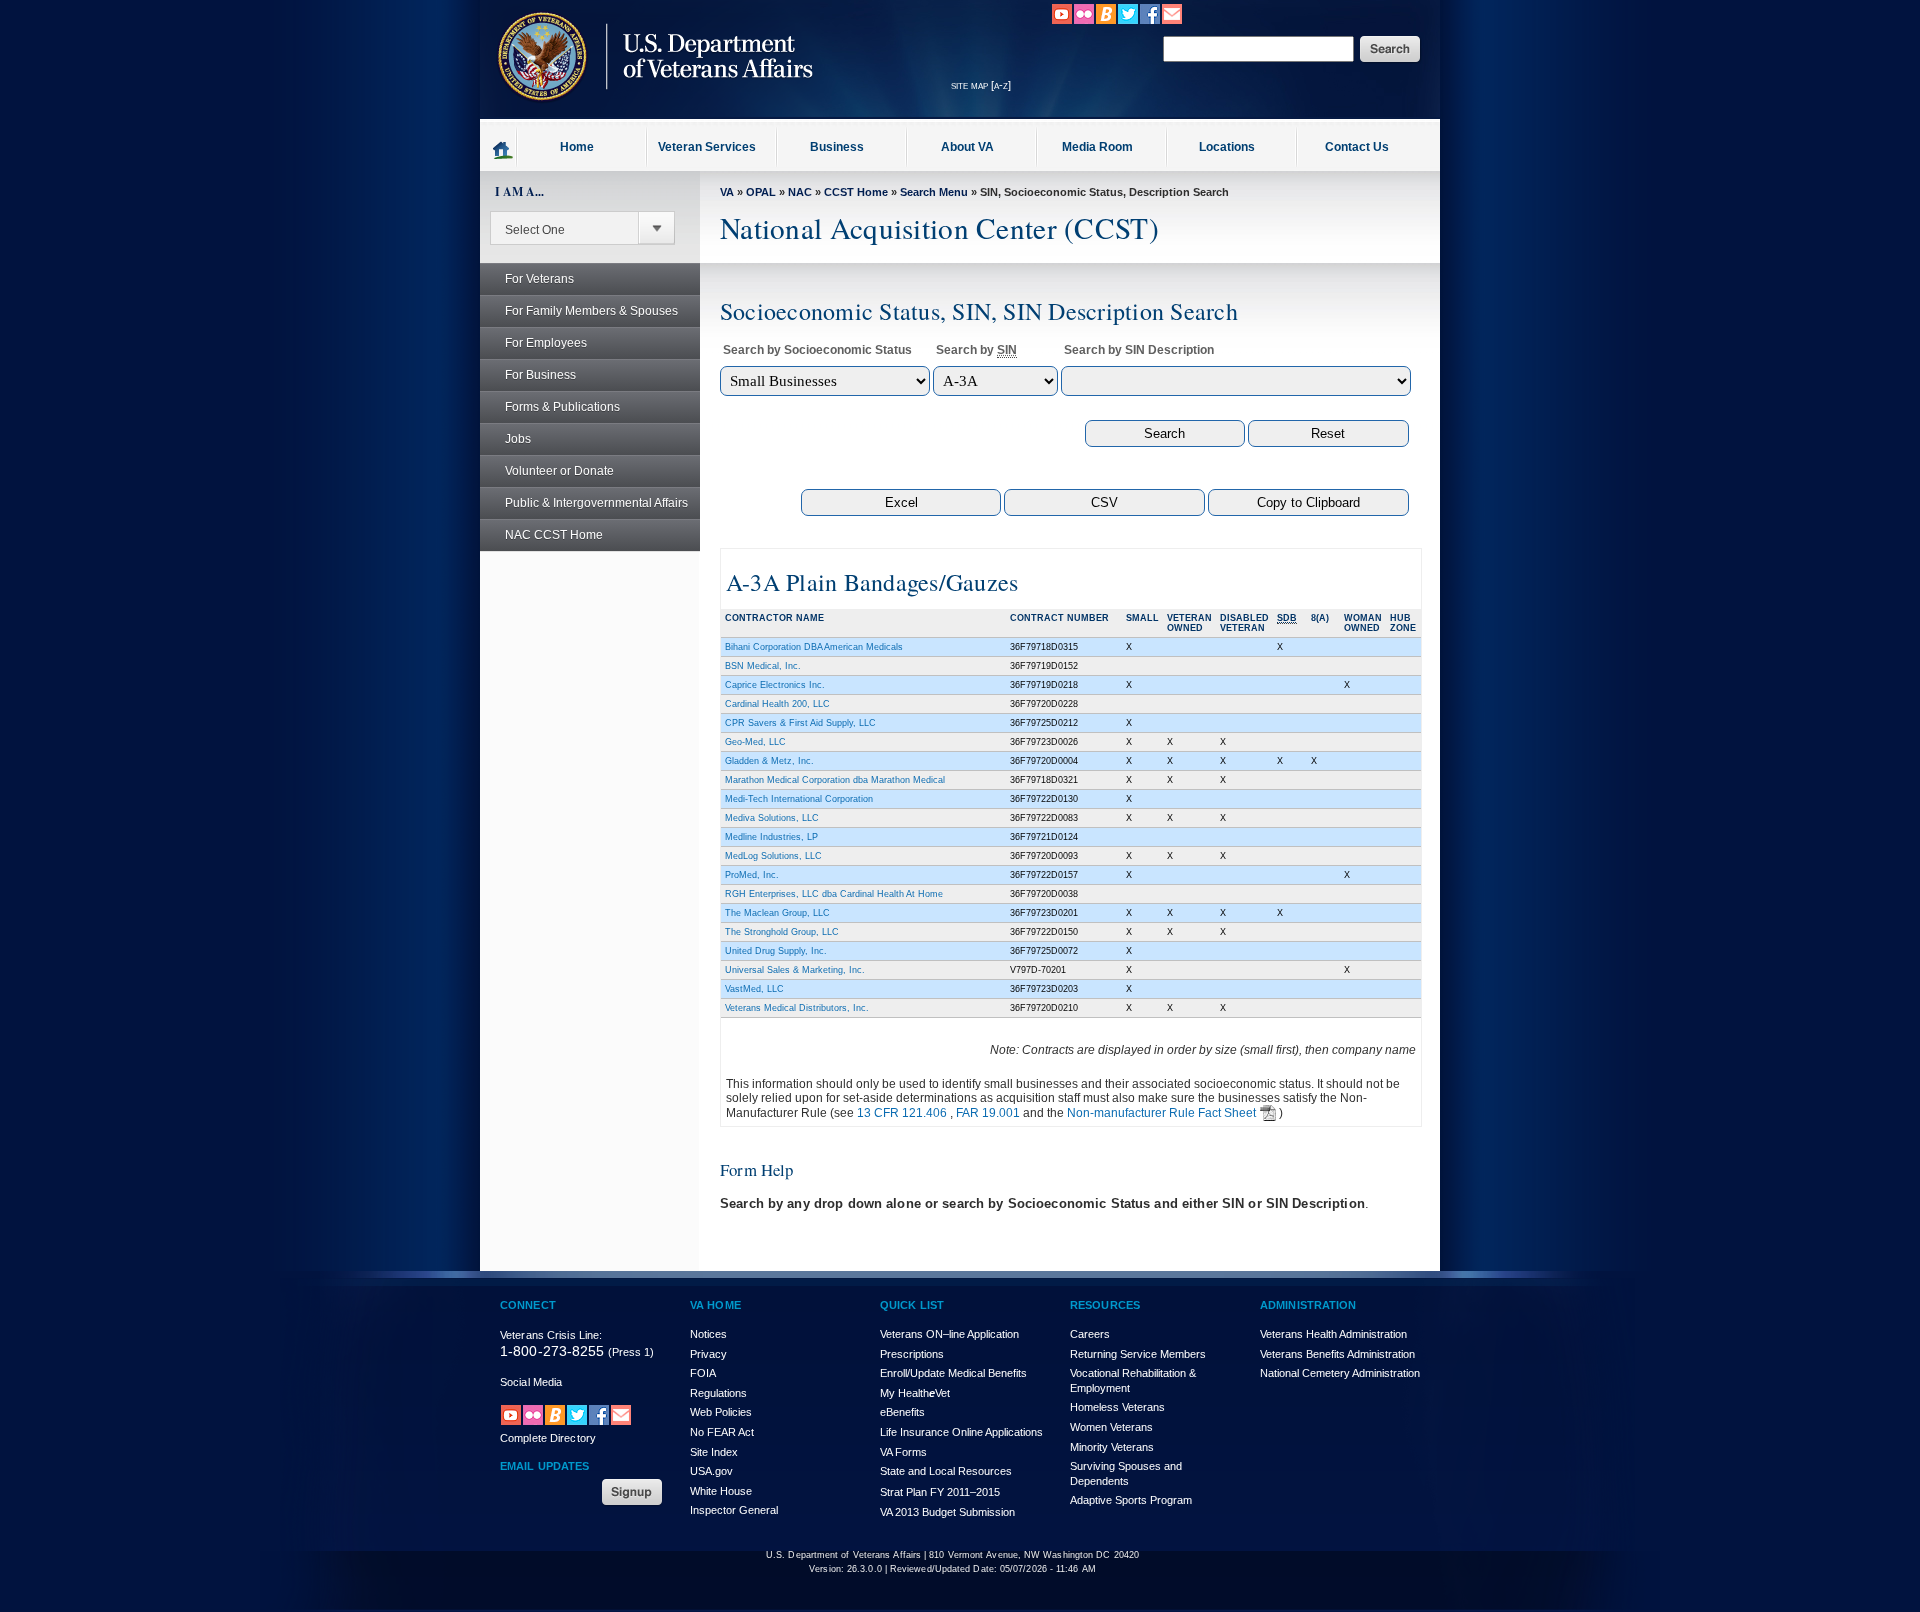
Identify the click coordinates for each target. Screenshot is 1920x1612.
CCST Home (856, 192)
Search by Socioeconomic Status (817, 350)
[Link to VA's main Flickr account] (1084, 21)
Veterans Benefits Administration (1337, 1354)
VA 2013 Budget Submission (947, 1512)
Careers (1090, 1334)
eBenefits (902, 1412)
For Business (540, 375)
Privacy (708, 1354)
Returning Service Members (1138, 1354)
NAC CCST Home (554, 535)
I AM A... (519, 191)
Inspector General (734, 1510)
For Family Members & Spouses (591, 311)
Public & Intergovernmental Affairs (596, 503)
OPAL (761, 192)
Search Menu (934, 192)
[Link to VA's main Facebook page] (1150, 21)
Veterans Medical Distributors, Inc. (797, 1008)
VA (727, 192)
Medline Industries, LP (771, 837)
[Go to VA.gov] (650, 113)
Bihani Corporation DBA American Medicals (814, 647)
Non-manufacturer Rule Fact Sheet (1161, 1113)
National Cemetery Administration (1340, 1373)
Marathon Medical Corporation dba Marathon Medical (835, 780)
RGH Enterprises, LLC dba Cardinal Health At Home (834, 894)
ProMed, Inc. (752, 875)
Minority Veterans (1112, 1447)
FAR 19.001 (988, 1113)
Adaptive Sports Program (1131, 1500)
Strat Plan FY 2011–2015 (940, 1492)
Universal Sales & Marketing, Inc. (795, 970)
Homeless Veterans (1117, 1407)
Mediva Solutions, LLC (772, 818)
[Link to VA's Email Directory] (1172, 21)
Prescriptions (912, 1354)
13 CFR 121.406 (902, 1113)
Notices (708, 1334)
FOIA (703, 1373)
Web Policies (721, 1412)
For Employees (546, 343)
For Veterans (539, 279)
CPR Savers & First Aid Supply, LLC (800, 723)
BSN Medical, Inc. (763, 666)
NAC (800, 192)
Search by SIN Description (1139, 350)
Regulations (718, 1393)
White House (721, 1491)
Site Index (714, 1452)
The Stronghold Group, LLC (782, 932)
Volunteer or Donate (559, 471)
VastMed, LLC (754, 989)
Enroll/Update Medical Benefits (953, 1373)
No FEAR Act (722, 1432)
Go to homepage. (503, 149)
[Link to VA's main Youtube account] (1062, 21)
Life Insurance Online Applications (961, 1432)
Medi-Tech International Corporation (799, 799)
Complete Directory (548, 1438)
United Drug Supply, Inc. (776, 951)
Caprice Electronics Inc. (775, 685)
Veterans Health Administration (1333, 1334)
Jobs (518, 439)
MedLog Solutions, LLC (773, 856)
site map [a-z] (981, 85)
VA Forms (903, 1452)
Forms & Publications (562, 407)
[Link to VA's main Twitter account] (1128, 21)
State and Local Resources (946, 1471)
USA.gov (711, 1471)
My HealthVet (915, 1393)
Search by (976, 350)
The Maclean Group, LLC (777, 913)
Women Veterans (1111, 1427)
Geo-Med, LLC (755, 742)
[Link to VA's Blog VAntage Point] (1106, 21)
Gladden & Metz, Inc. (769, 761)
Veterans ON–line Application (949, 1334)
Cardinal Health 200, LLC (777, 704)
